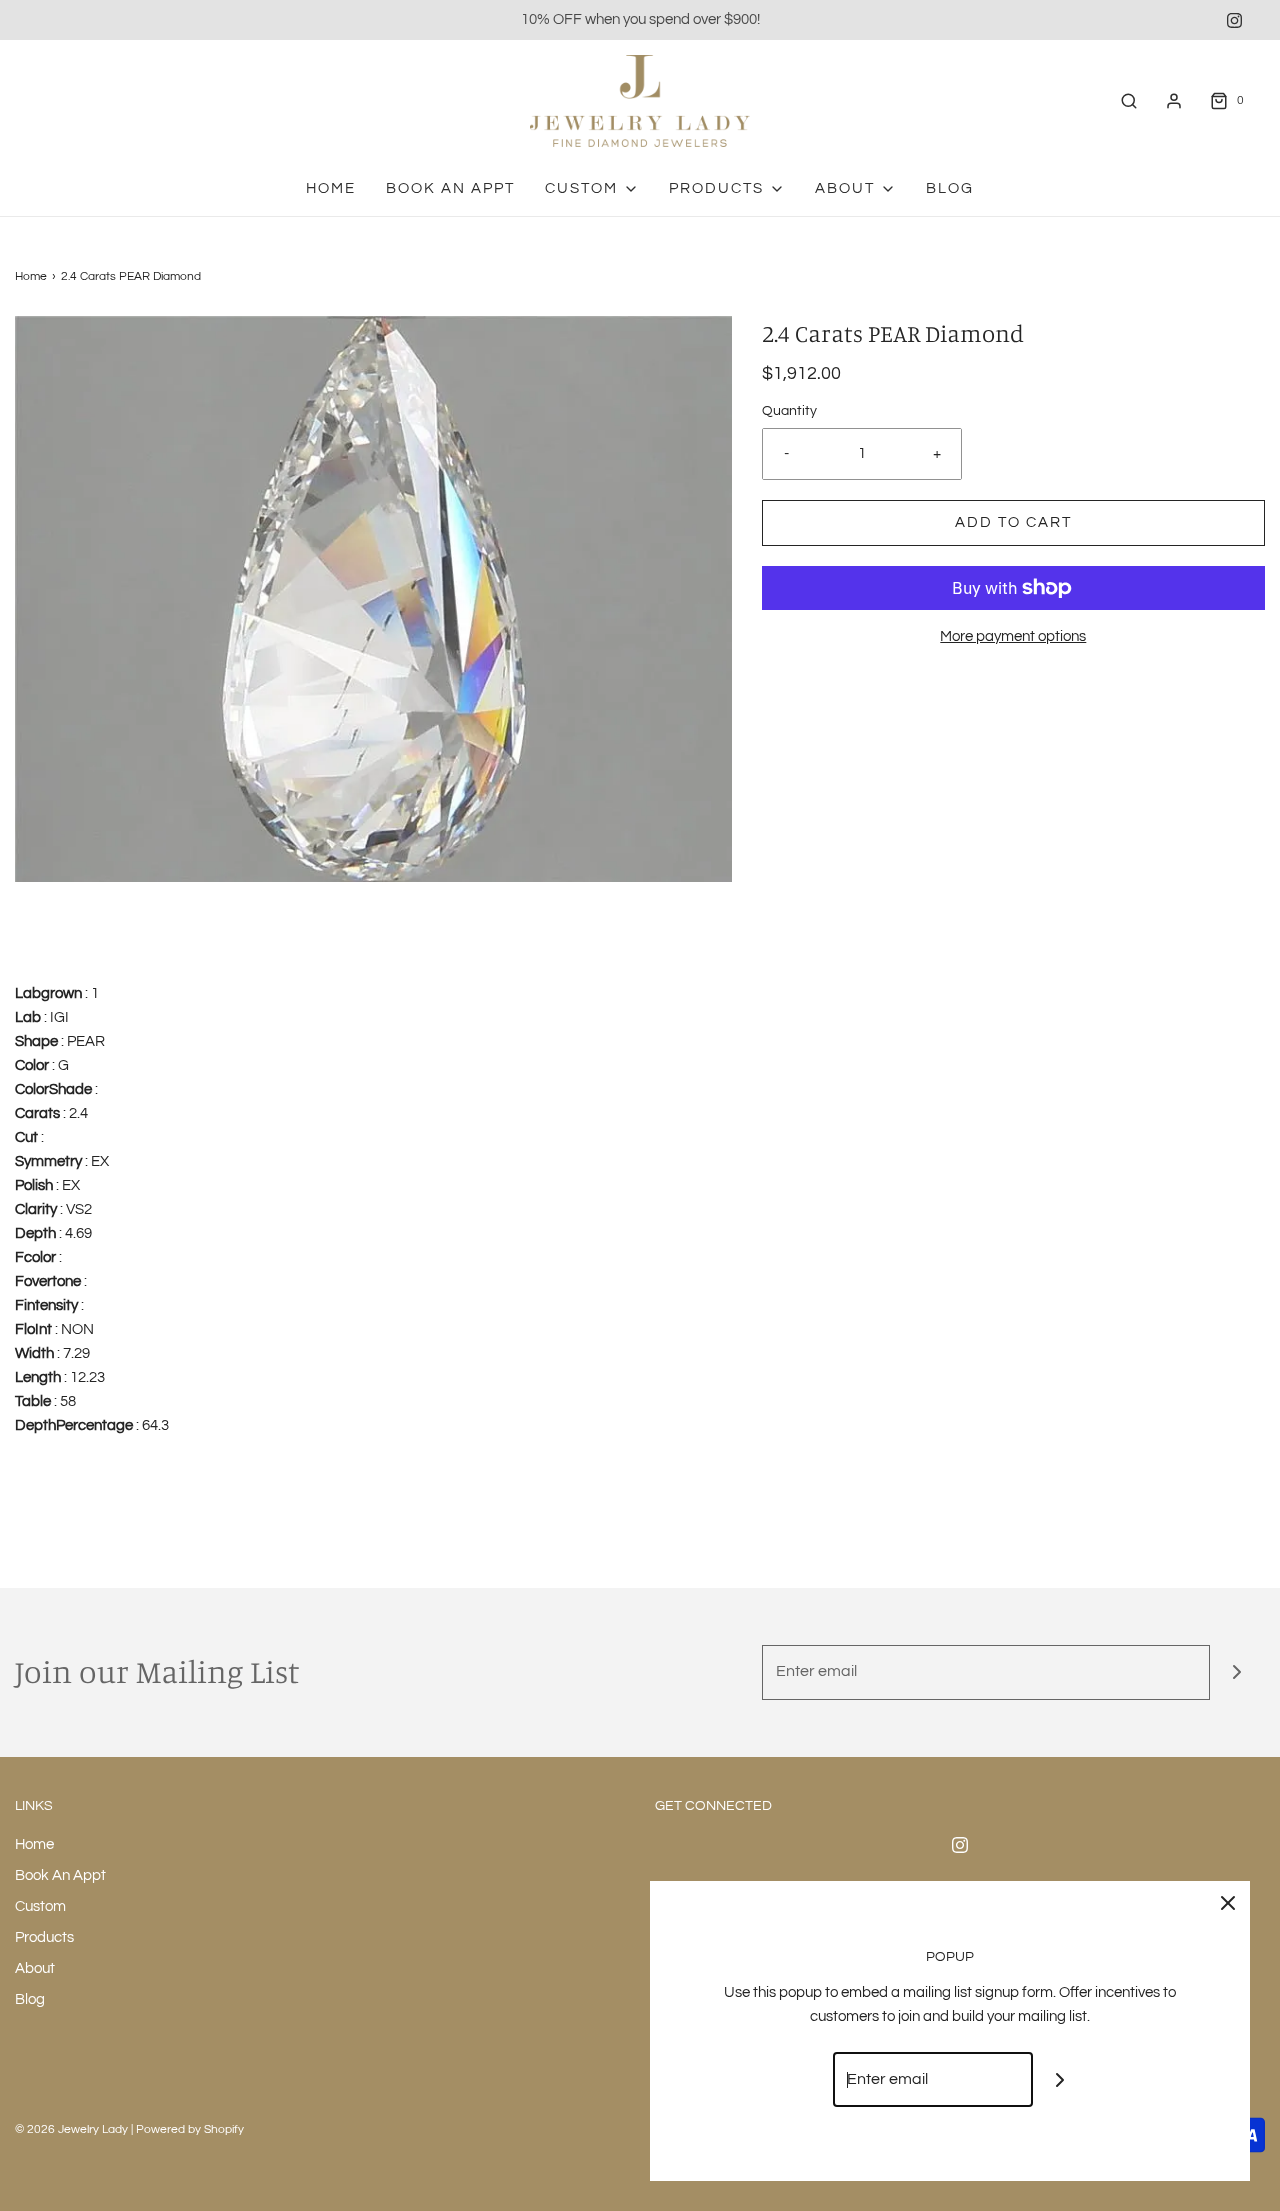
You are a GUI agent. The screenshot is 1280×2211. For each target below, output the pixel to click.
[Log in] (1174, 101)
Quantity (789, 411)
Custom (40, 1906)
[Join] (1237, 1672)
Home (331, 188)
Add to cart (1013, 522)
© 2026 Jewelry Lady (71, 2129)
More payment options (1013, 636)
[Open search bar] (1129, 100)
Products (44, 1937)
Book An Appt (450, 188)
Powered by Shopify (190, 2129)
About (35, 1968)
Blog (950, 188)
